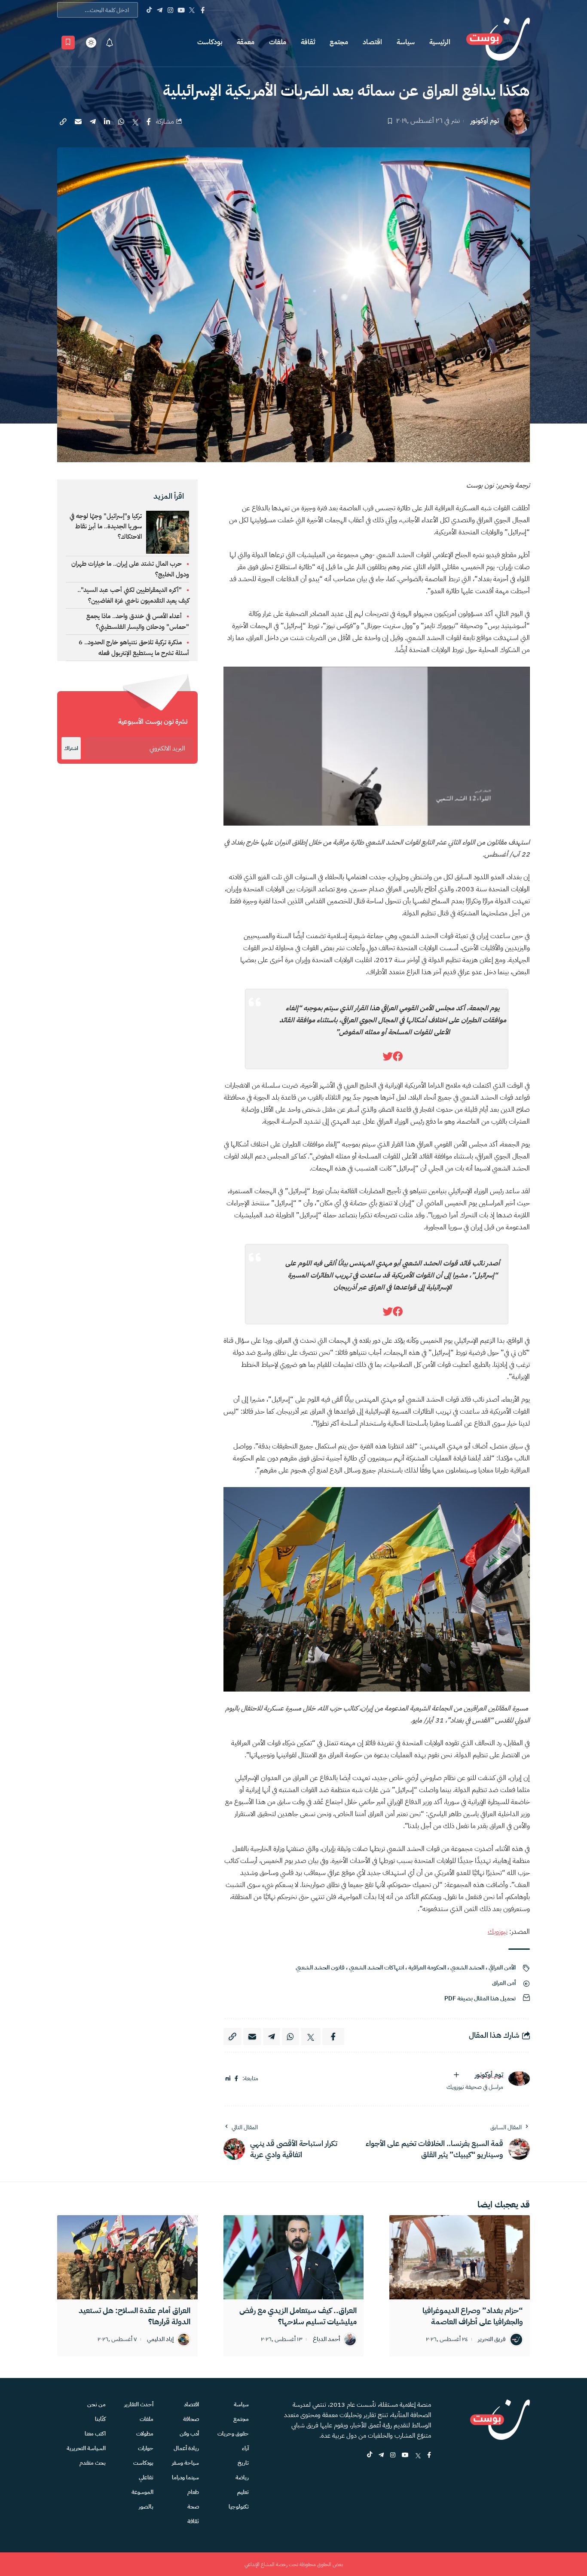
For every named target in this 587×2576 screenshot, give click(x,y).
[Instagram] (170, 10)
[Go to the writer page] (519, 2078)
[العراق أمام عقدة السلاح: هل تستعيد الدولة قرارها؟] (127, 2257)
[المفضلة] (68, 43)
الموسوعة (142, 2492)
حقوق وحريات (233, 2434)
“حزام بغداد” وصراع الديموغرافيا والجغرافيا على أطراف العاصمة (473, 2316)
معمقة (246, 42)
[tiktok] (370, 2456)
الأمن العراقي (502, 1968)
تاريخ (243, 2463)
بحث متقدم (93, 2463)
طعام (193, 2492)
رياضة (242, 2477)
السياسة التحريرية (86, 2448)
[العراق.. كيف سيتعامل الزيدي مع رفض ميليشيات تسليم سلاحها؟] (294, 2257)
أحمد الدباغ (326, 2340)
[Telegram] (160, 10)
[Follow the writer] (456, 2075)
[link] (398, 1057)
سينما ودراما (185, 2477)
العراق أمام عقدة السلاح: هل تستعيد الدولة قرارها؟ (135, 2316)
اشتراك (71, 748)
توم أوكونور (485, 121)
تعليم (243, 2492)
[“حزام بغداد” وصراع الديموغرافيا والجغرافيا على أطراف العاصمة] (460, 2257)
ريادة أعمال (186, 2448)
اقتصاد (372, 42)
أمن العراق (504, 1983)
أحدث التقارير (139, 2404)
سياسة (406, 42)
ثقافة (308, 42)
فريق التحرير (492, 2340)
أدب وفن (189, 2434)
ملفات (278, 42)
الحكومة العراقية (427, 1968)
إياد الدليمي (160, 2340)
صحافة (191, 2419)
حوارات (146, 2448)
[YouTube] (181, 10)
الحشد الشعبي (467, 1968)
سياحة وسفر (185, 2463)
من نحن (96, 2404)
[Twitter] (192, 10)
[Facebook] (203, 10)
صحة (193, 2507)
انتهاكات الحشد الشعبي (376, 1968)
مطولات (145, 2434)
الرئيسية (440, 42)
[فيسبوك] (236, 2079)
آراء (245, 2448)
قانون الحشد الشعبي (320, 1968)
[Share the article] (149, 122)
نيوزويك (498, 1932)
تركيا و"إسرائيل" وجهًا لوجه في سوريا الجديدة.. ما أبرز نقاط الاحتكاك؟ (106, 526)
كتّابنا (100, 2419)
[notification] (110, 43)
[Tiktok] (149, 10)
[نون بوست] (498, 42)
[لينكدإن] (228, 2079)
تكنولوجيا (239, 2507)
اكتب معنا (95, 2434)
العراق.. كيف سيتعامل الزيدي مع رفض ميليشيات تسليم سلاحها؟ (298, 2316)
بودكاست (210, 42)
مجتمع (339, 42)
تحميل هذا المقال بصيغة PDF (480, 1998)
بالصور (146, 2507)
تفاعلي (146, 2477)
